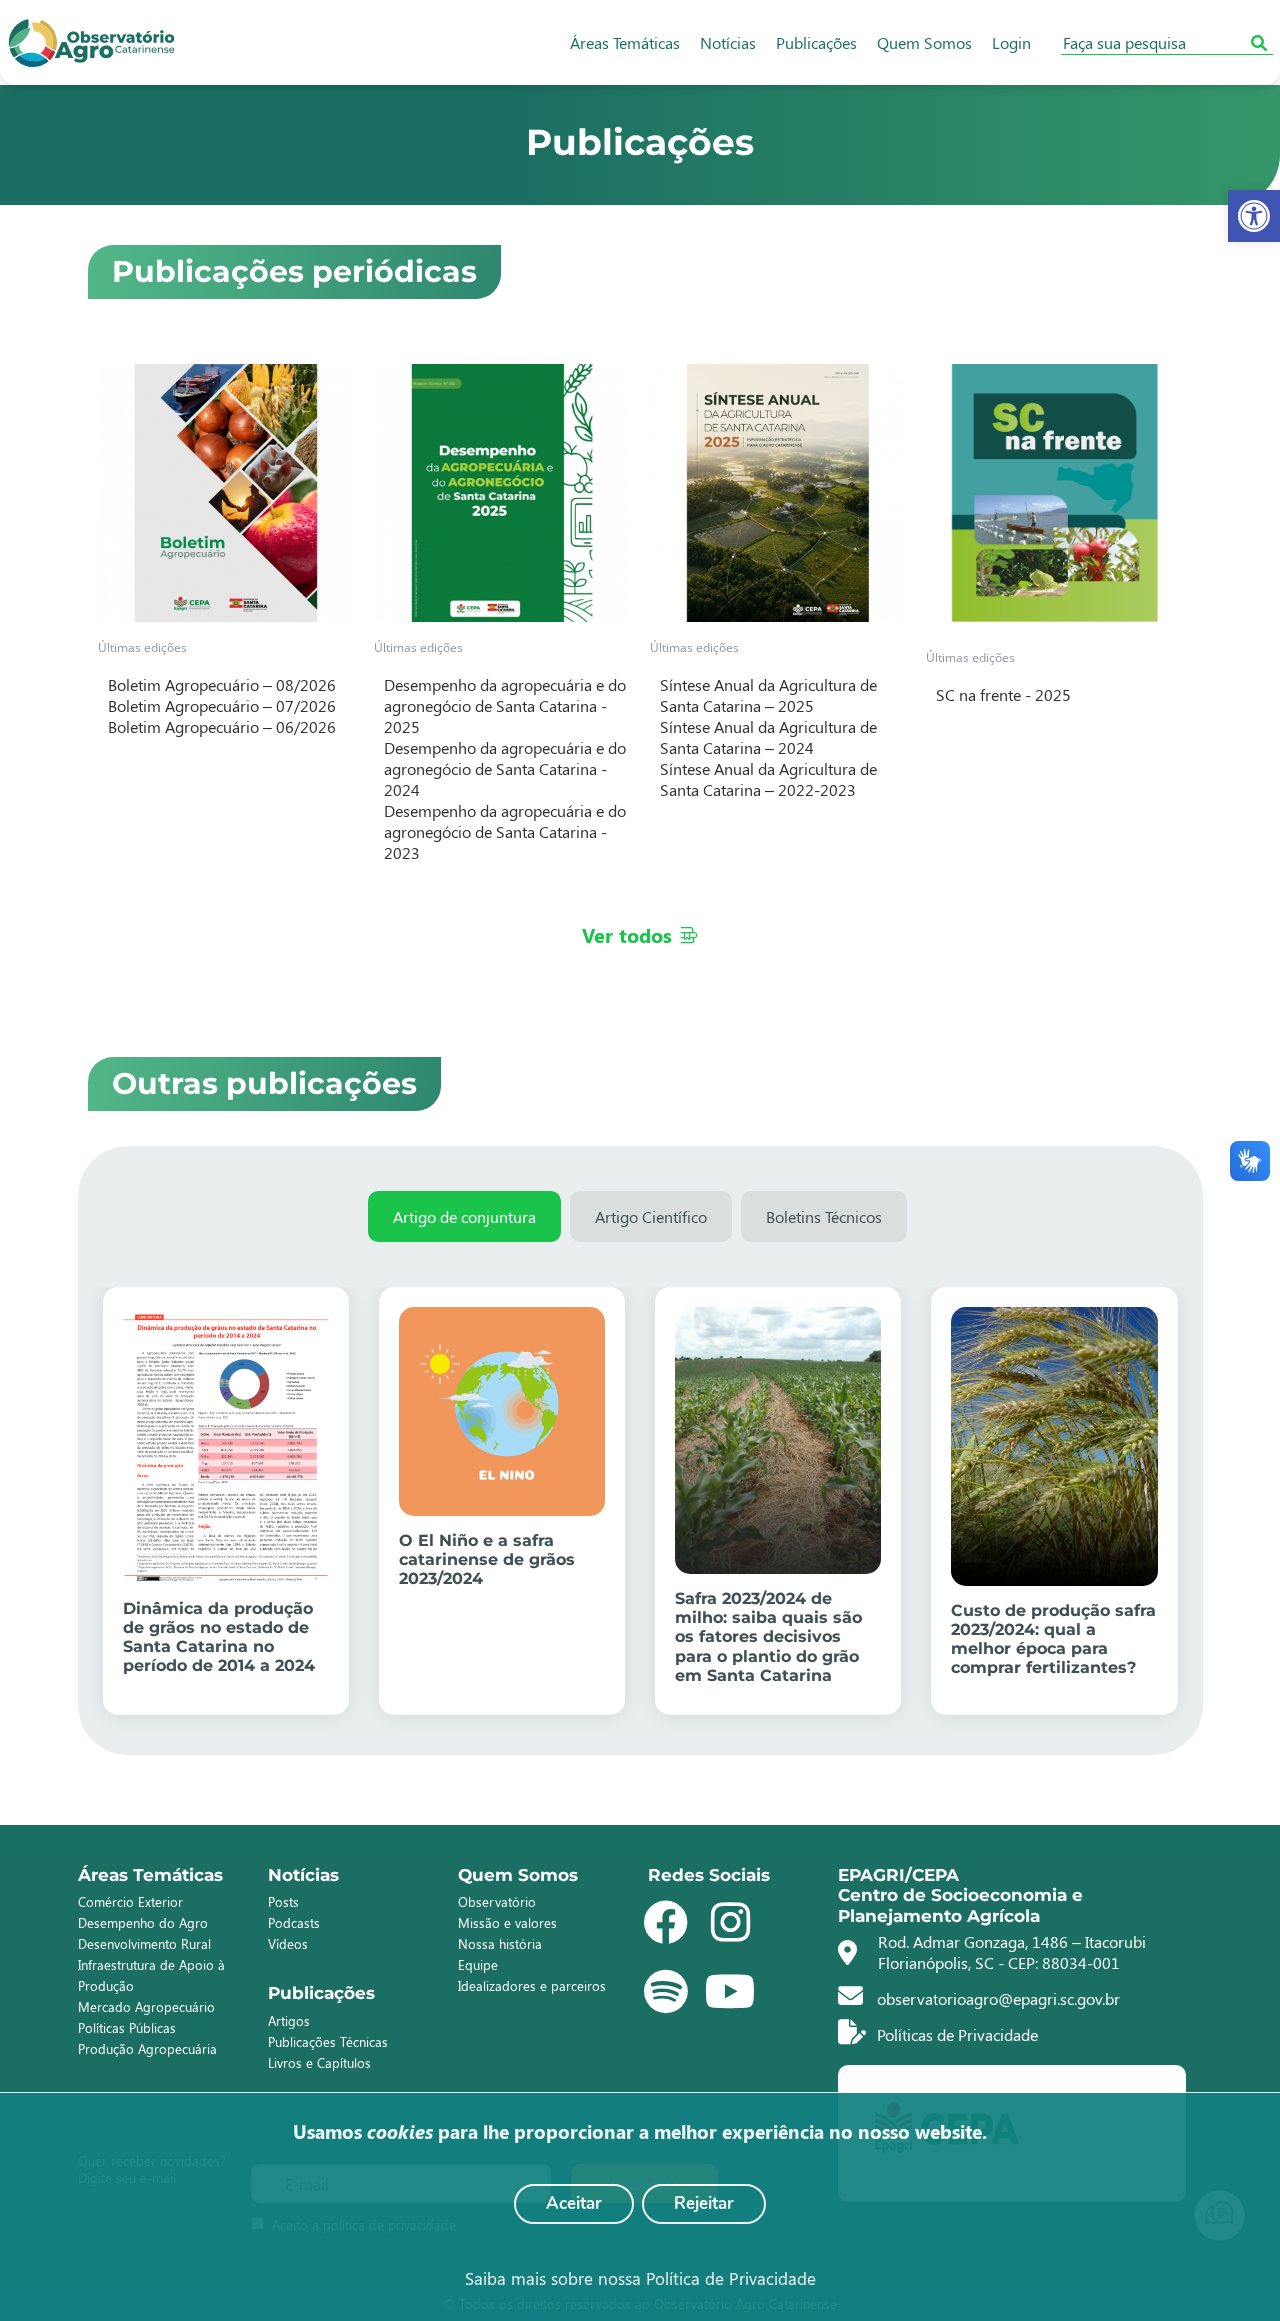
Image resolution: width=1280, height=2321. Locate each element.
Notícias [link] (728, 42)
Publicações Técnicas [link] (328, 2041)
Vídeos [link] (288, 1943)
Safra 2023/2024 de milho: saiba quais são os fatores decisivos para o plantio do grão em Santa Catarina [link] (768, 1637)
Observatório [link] (497, 1901)
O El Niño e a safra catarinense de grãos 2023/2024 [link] (487, 1559)
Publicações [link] (816, 42)
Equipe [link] (478, 1964)
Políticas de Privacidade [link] (955, 2034)
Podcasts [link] (294, 1922)
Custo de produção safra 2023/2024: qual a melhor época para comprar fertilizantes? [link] (1053, 1639)
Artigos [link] (289, 2020)
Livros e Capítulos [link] (319, 2062)
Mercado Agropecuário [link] (146, 2006)
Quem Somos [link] (924, 42)
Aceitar (574, 2203)
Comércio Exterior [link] (130, 1901)
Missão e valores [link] (507, 1922)
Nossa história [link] (500, 1943)
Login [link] (1011, 42)
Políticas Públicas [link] (127, 2027)
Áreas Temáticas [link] (625, 42)
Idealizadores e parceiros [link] (532, 1985)
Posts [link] (283, 1901)
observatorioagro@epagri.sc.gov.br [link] (996, 1998)
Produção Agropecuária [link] (147, 2048)
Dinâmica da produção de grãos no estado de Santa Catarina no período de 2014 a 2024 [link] (219, 1637)
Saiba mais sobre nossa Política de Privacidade (640, 2278)
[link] (1254, 216)
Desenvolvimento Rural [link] (144, 1943)
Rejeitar (704, 2203)
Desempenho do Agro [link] (143, 1922)
